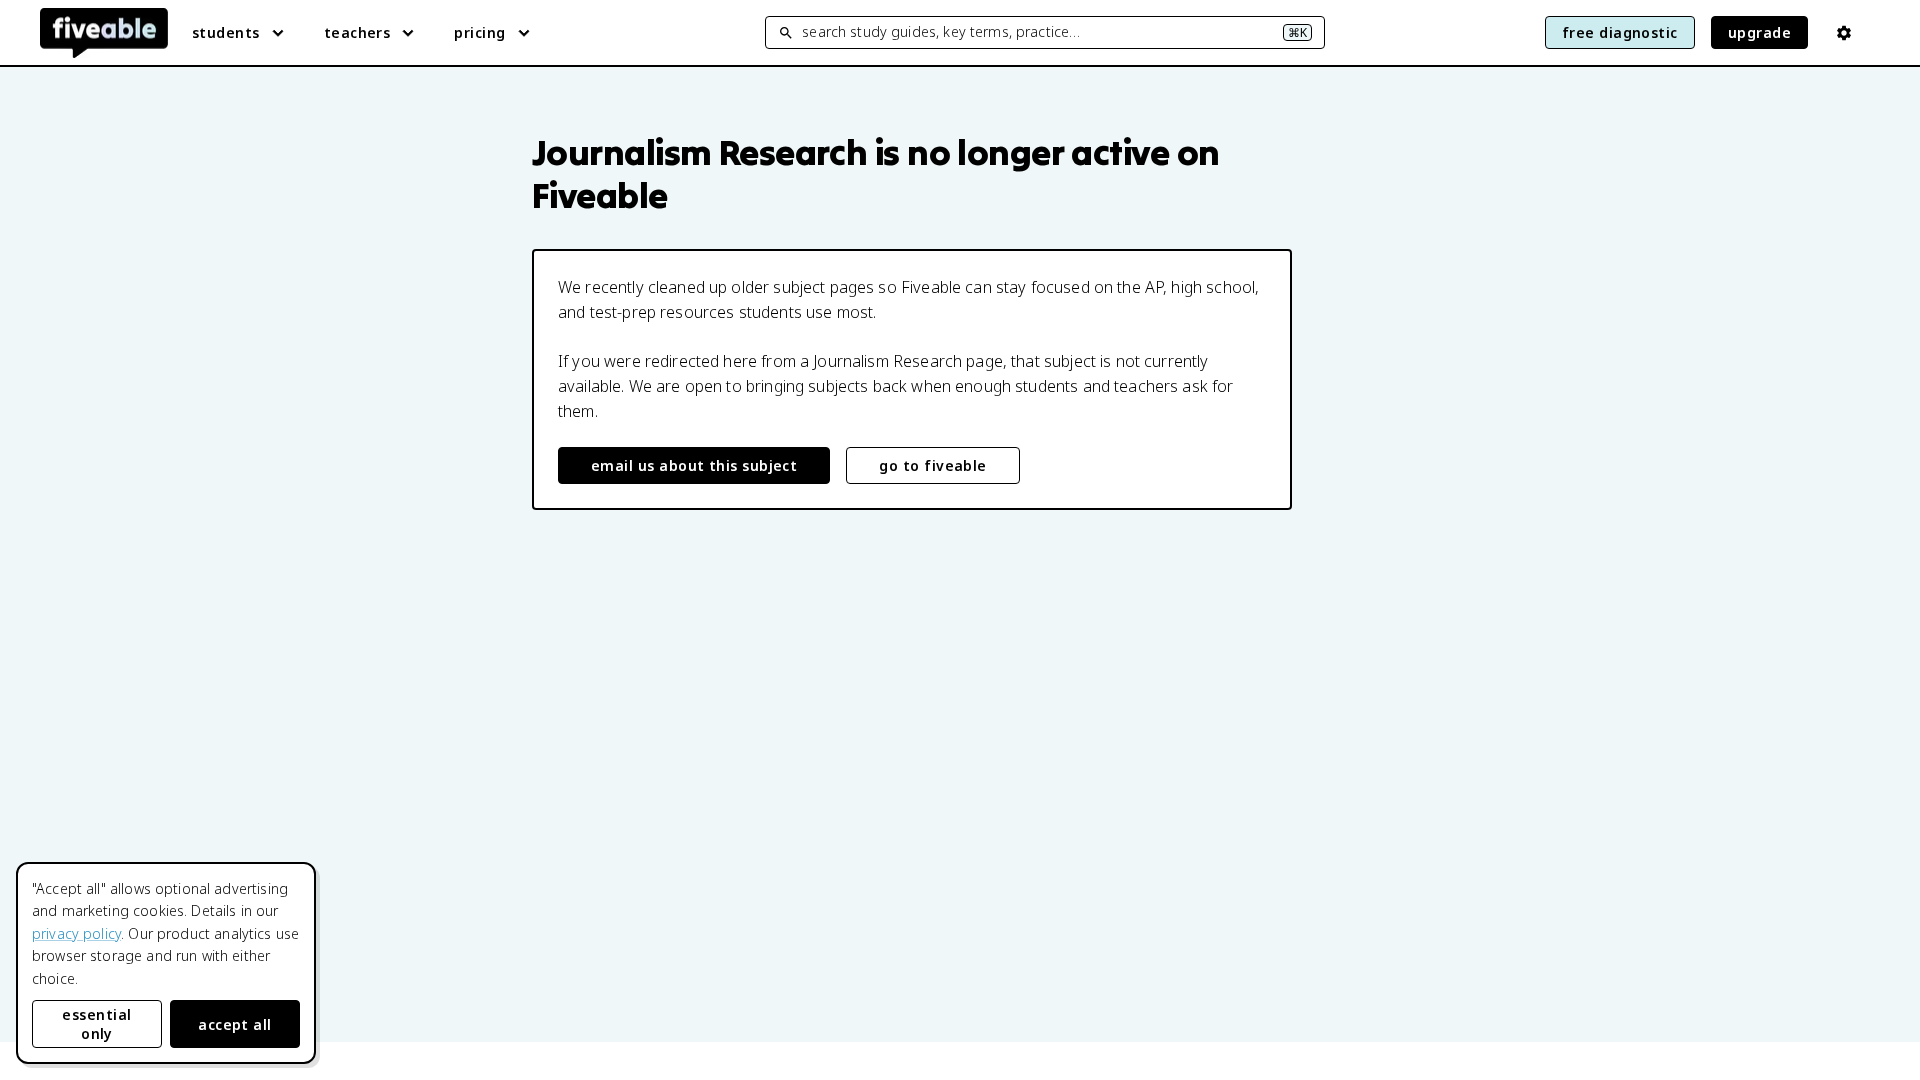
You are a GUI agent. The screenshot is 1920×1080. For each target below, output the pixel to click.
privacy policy (76, 933)
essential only (96, 1024)
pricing (479, 32)
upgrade (1759, 32)
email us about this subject (694, 465)
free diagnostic (1620, 32)
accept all (235, 1024)
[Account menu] (1844, 33)
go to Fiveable (932, 465)
